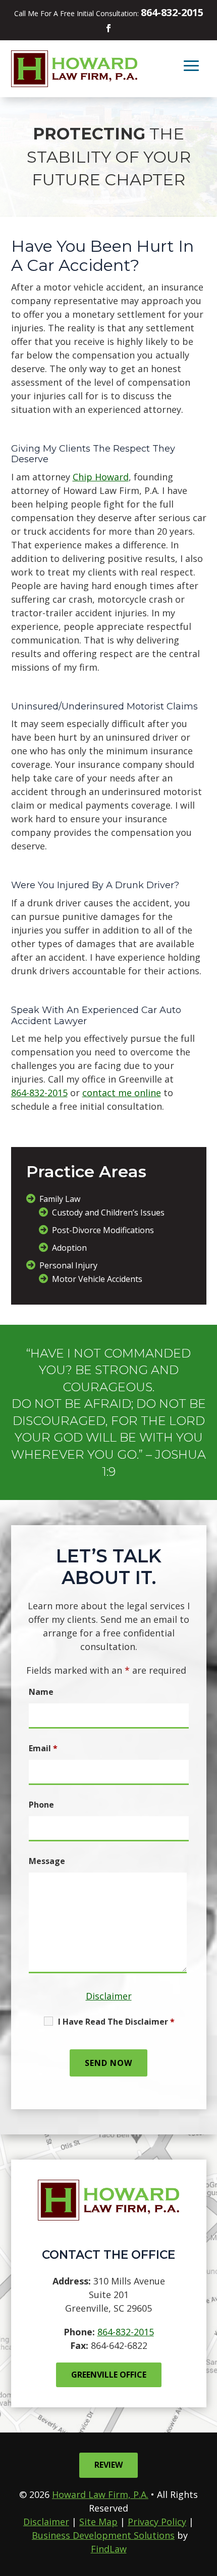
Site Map (98, 2522)
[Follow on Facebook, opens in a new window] (108, 28)
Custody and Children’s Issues (108, 1212)
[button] (191, 65)
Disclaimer (109, 1996)
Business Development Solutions (103, 2535)
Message (47, 1861)
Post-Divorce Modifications (103, 1230)
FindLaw (109, 2549)
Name (41, 1692)
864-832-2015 (172, 12)
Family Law (60, 1199)
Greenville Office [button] (109, 2375)
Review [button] (108, 2465)
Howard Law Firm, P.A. (100, 2494)
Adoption (69, 1248)
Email (43, 1748)
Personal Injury (68, 1265)
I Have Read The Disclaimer (116, 2022)
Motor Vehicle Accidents (97, 1279)
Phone (41, 1805)
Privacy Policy (157, 2522)
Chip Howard (101, 477)
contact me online (122, 1093)
